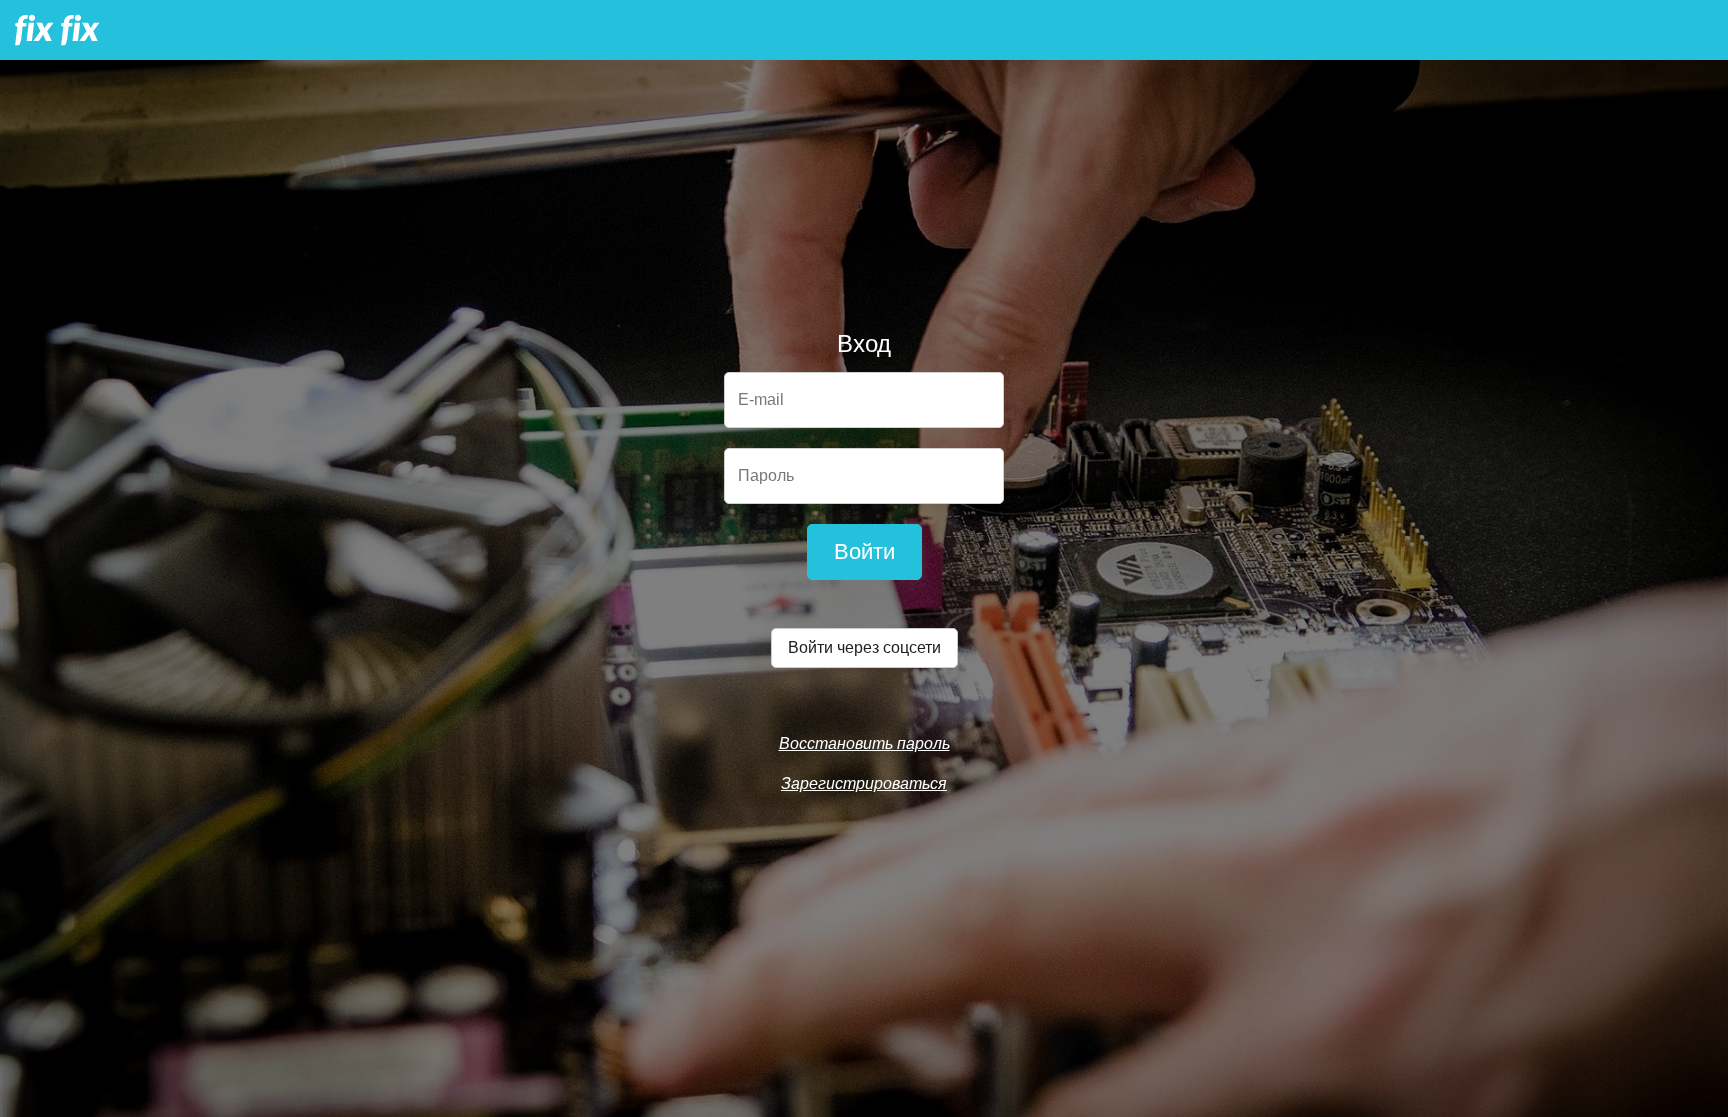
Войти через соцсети (864, 647)
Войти (864, 551)
